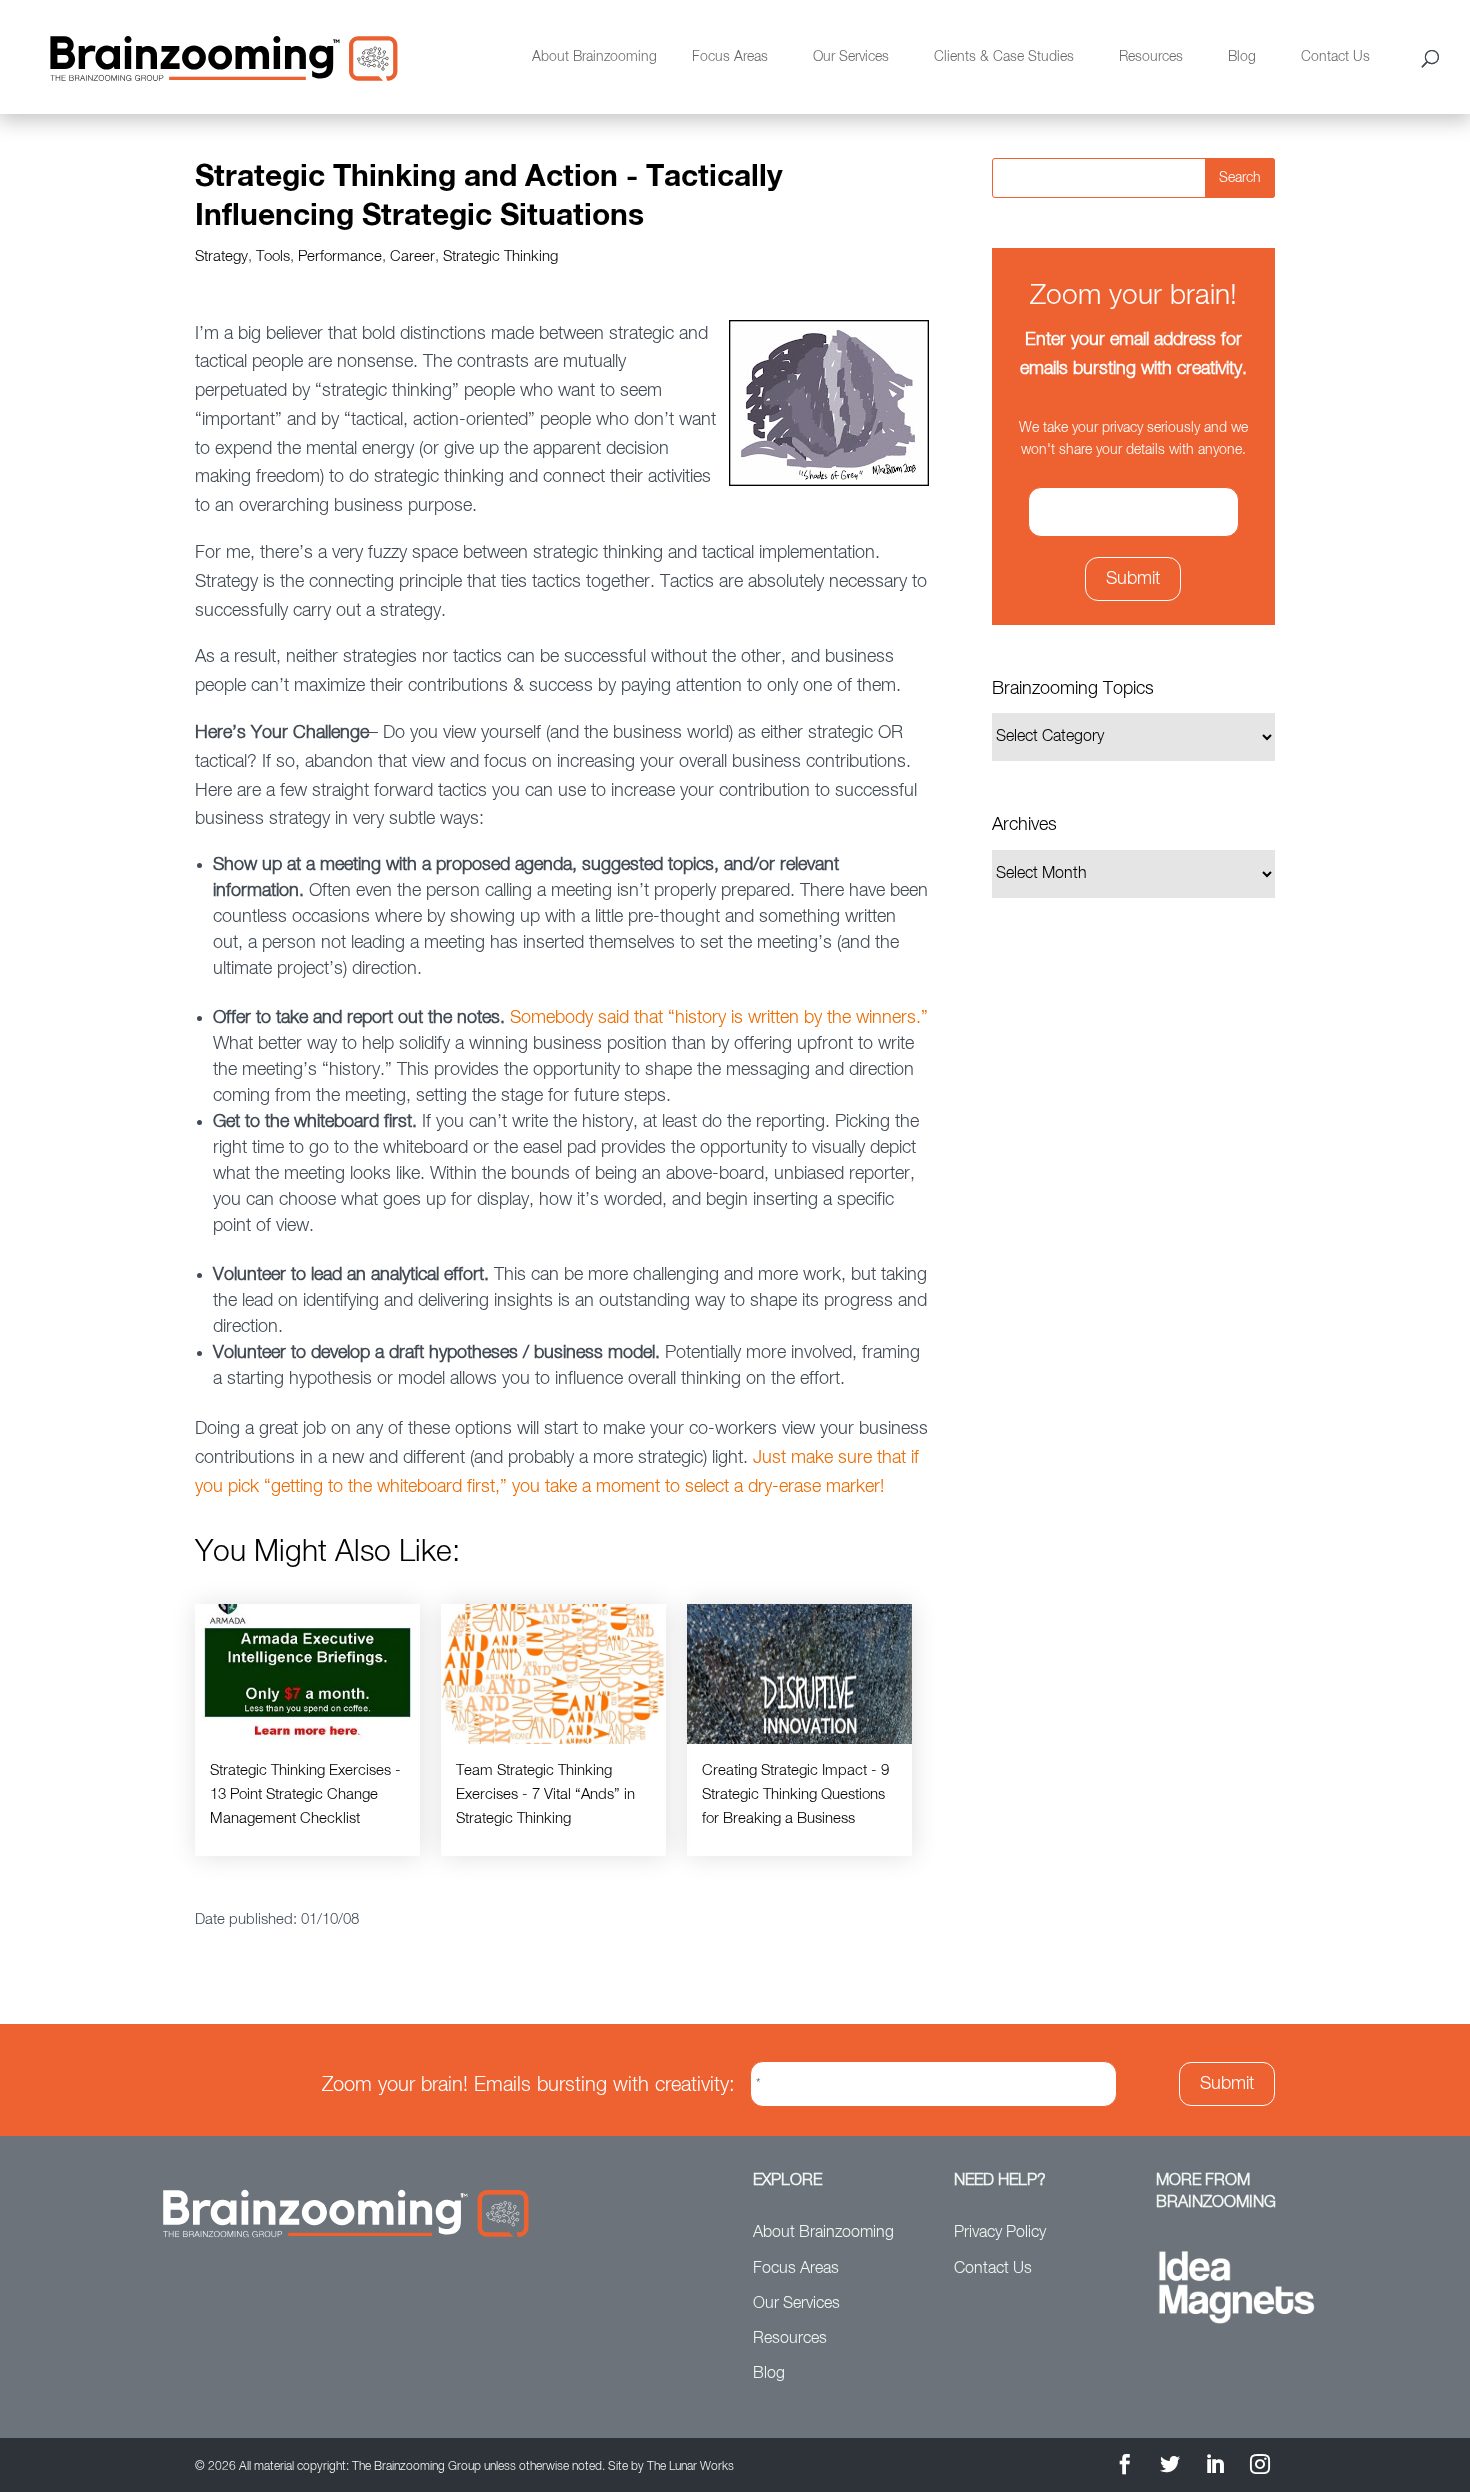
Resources (1151, 57)
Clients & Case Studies (1004, 57)
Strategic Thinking (500, 256)
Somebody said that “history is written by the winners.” (719, 1018)
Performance (340, 256)
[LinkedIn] (1215, 2467)
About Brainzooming (594, 57)
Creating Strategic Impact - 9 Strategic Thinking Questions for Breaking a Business (795, 1794)
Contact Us (1335, 57)
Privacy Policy (1000, 2233)
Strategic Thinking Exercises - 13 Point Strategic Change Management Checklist (305, 1794)
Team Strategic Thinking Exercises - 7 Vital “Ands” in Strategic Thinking (545, 1794)
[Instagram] (1260, 2467)
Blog (1242, 57)
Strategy (221, 256)
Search (1240, 178)
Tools (273, 256)
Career (412, 256)
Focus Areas (730, 57)
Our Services (851, 57)
